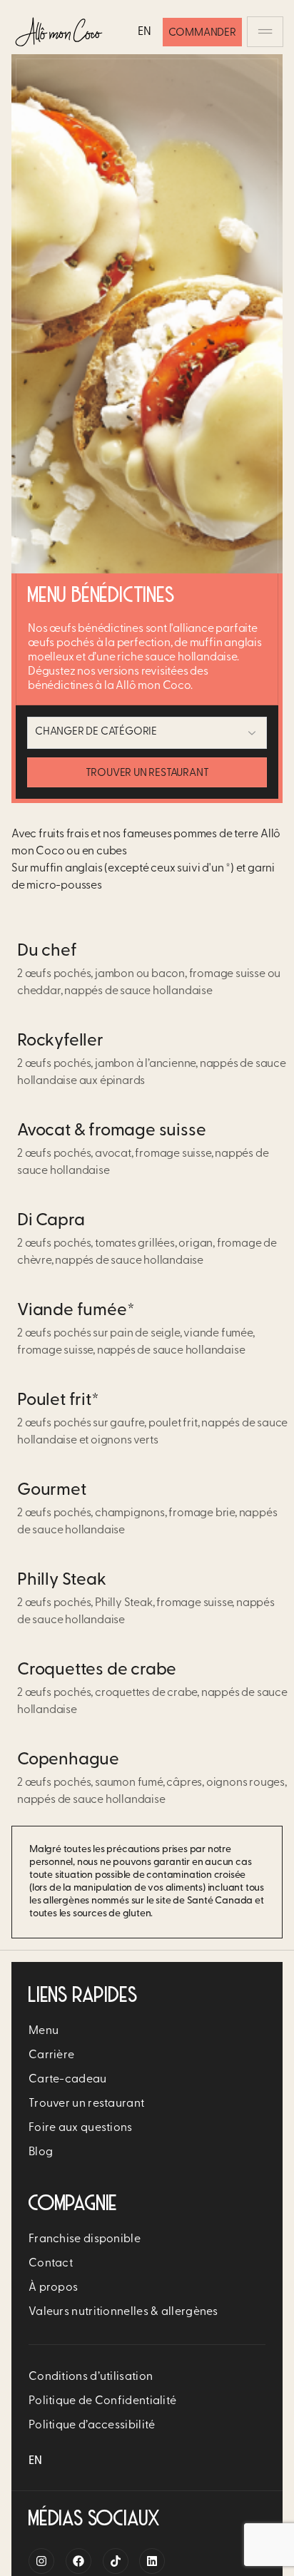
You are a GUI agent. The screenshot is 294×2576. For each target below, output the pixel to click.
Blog (41, 2152)
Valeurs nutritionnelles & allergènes (123, 2312)
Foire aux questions (81, 2128)
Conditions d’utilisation (91, 2377)
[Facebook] (78, 2561)
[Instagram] (41, 2561)
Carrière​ (51, 2055)
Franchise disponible (85, 2239)
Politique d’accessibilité (92, 2426)
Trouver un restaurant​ (86, 2104)
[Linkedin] (152, 2561)
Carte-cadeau (68, 2080)
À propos (53, 2288)
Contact (51, 2264)
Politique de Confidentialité (102, 2401)
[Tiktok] (116, 2561)
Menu (44, 2031)
